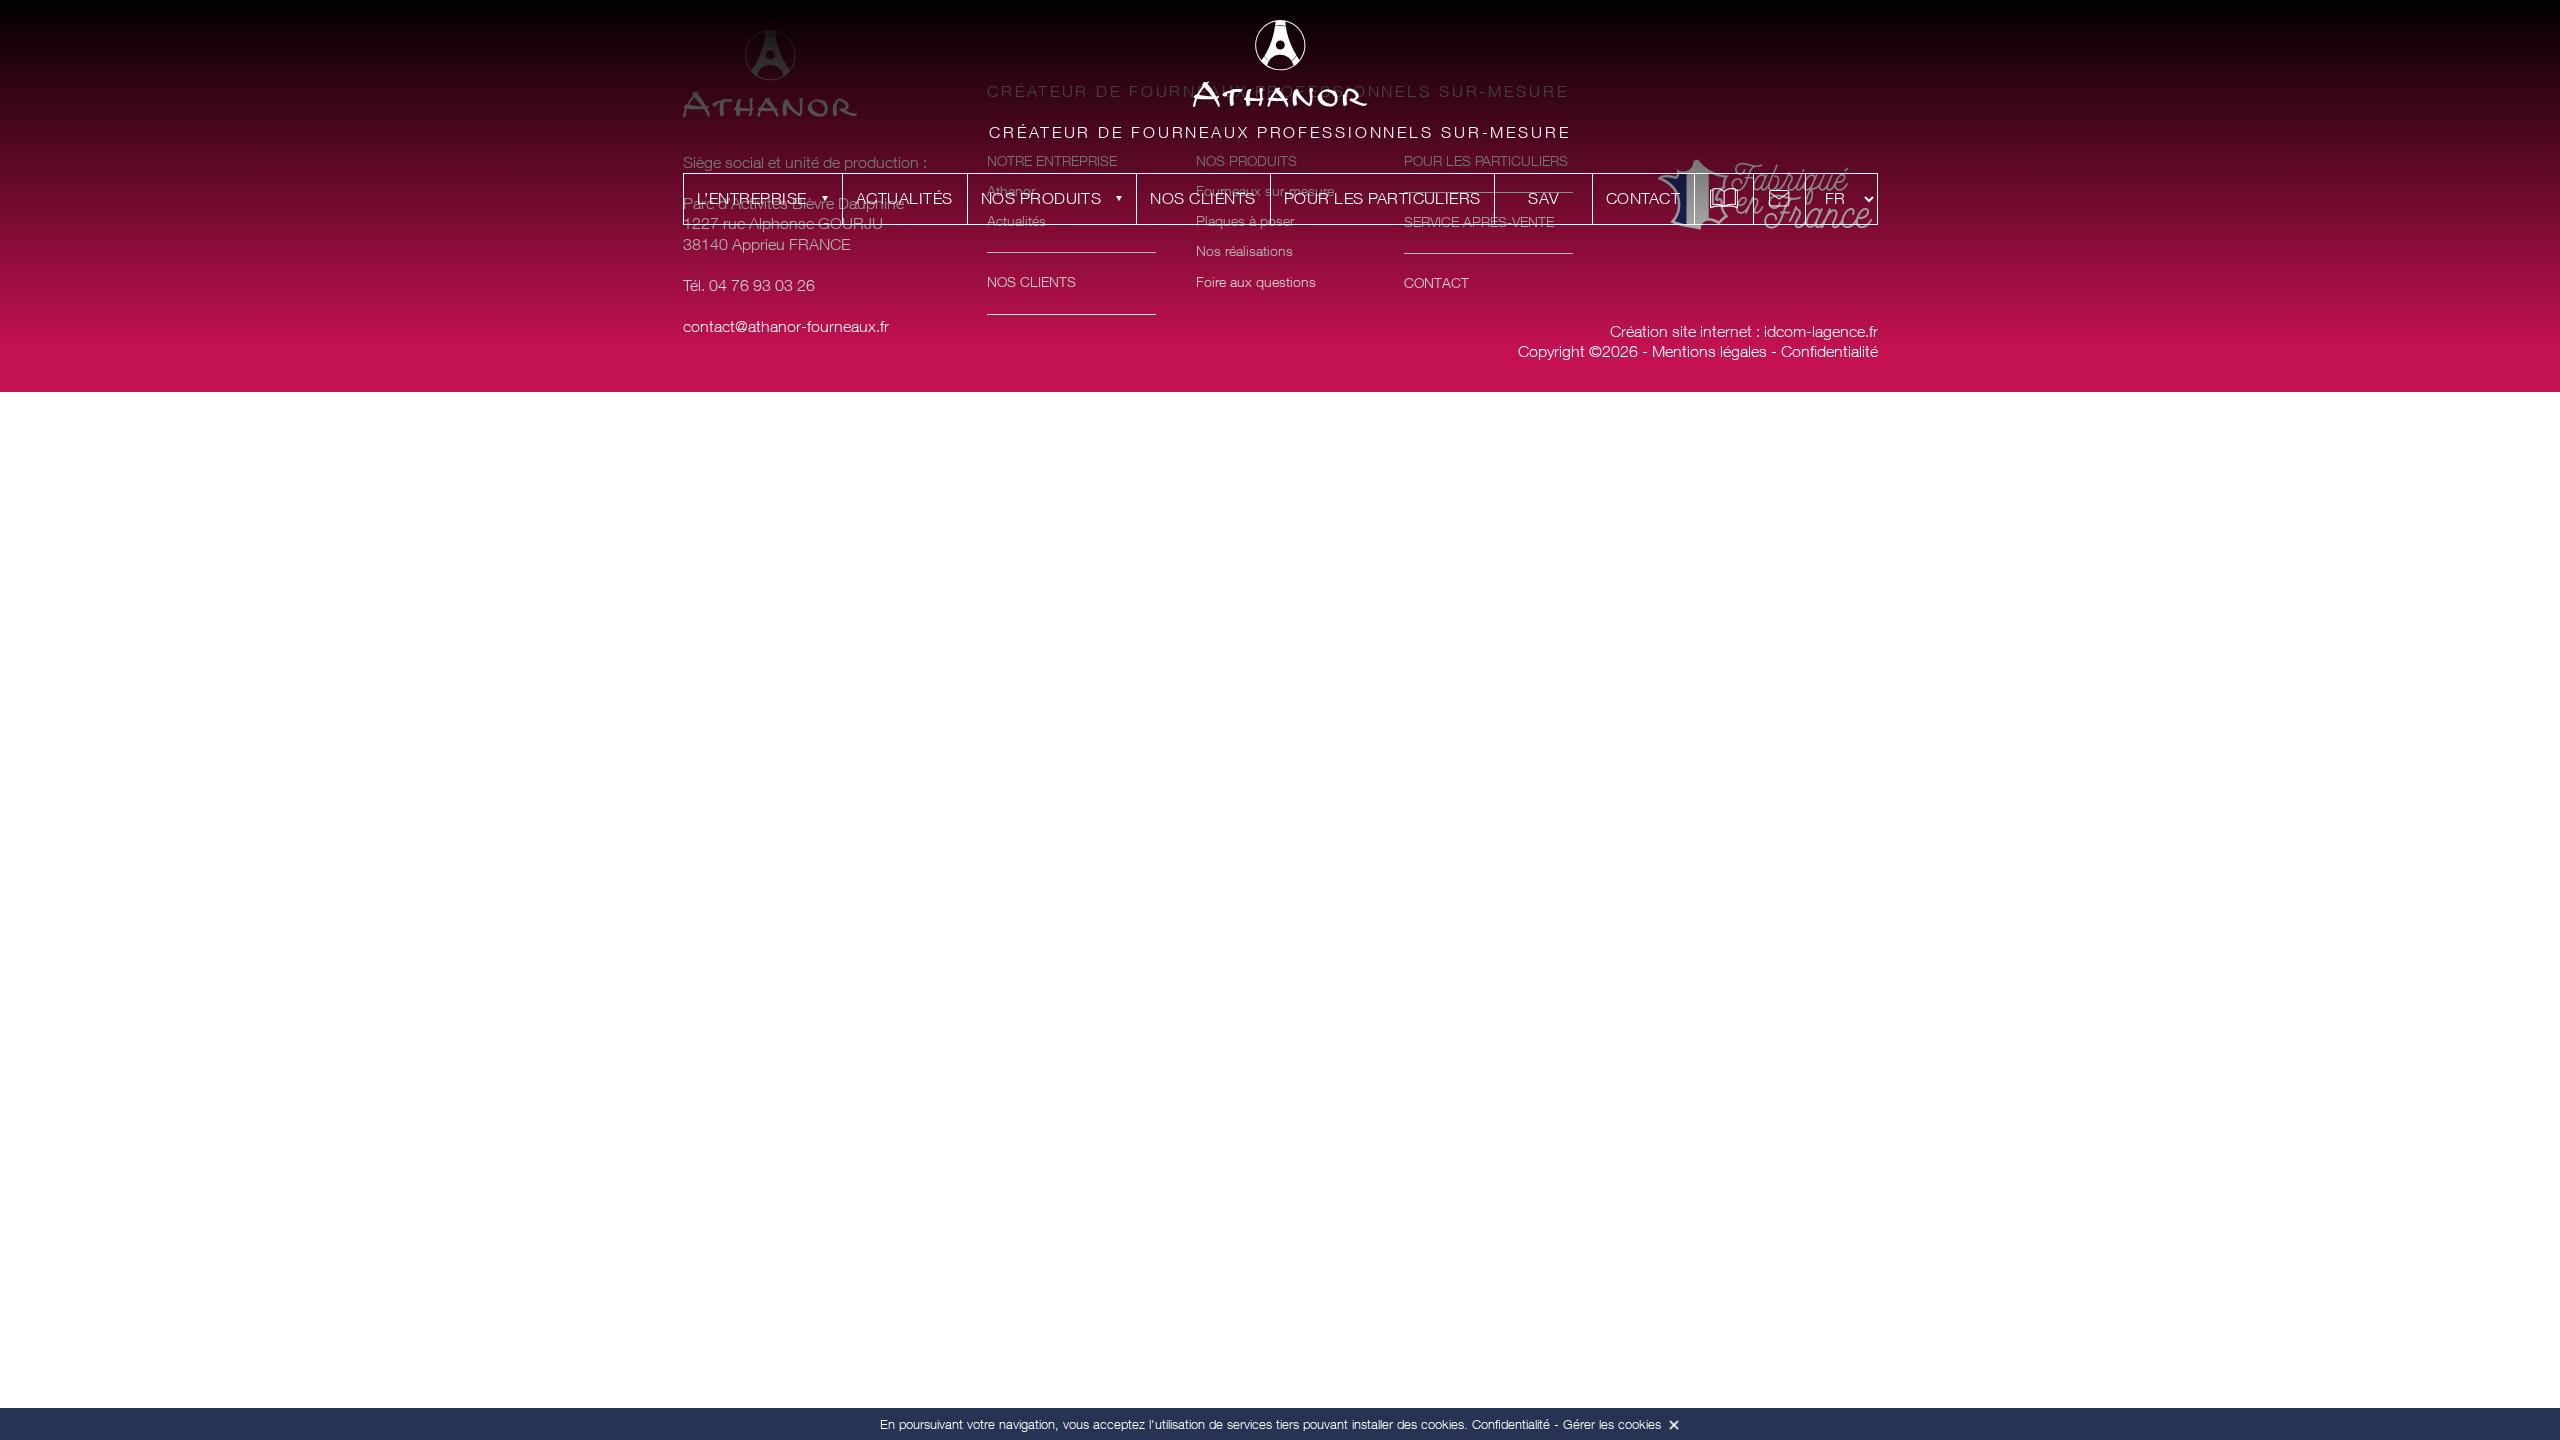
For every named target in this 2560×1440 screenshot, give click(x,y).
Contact (1643, 198)
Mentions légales (1709, 351)
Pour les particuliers (1382, 198)
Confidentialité (1829, 351)
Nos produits (1041, 198)
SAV (1543, 198)
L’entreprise (752, 198)
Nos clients (1202, 198)
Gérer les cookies (1612, 1424)
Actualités (904, 198)
